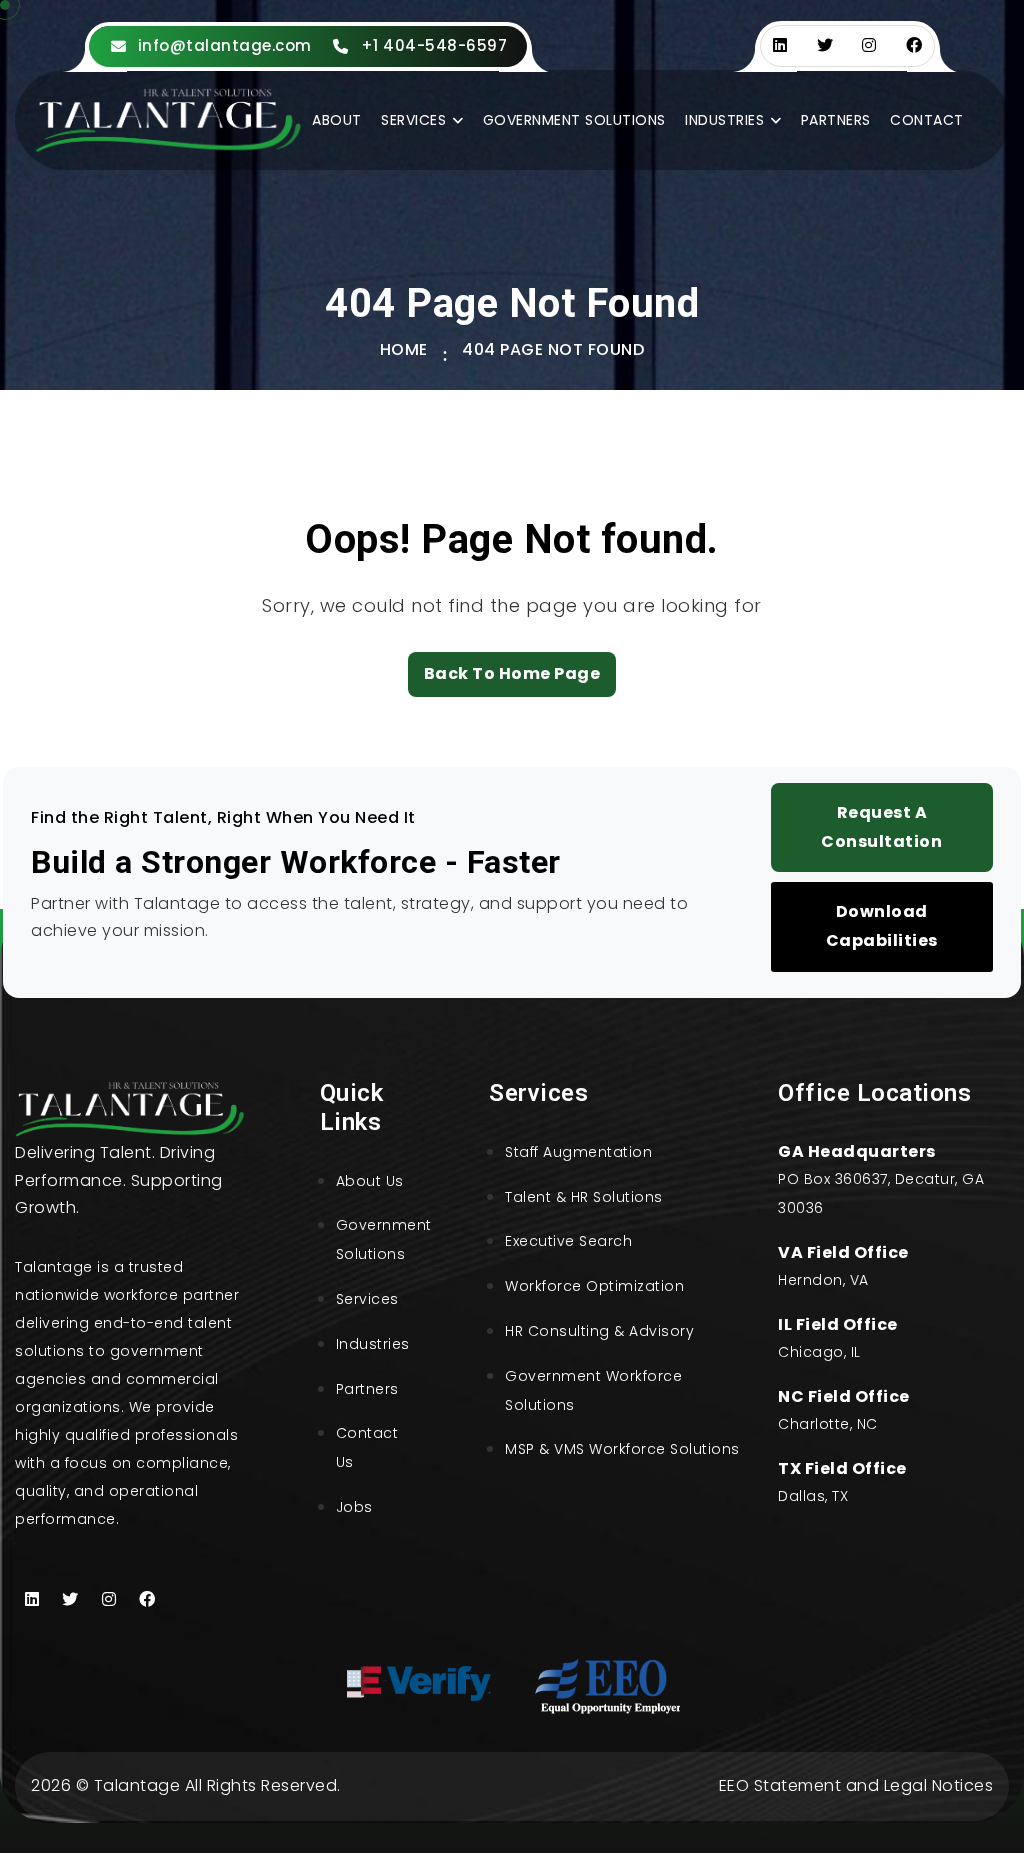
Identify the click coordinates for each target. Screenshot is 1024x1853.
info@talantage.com (225, 46)
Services (413, 120)
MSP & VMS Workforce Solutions (622, 1449)
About (337, 120)
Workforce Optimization (594, 1286)
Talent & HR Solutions (584, 1197)
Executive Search (568, 1241)
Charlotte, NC (828, 1424)
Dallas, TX (813, 1496)
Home (404, 349)
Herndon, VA (823, 1280)
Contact (927, 120)
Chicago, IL (819, 1352)
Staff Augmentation (578, 1152)
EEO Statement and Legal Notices (856, 1785)
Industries (724, 120)
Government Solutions (574, 120)
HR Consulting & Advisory (599, 1331)
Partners (836, 120)
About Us (370, 1181)
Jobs (354, 1507)
